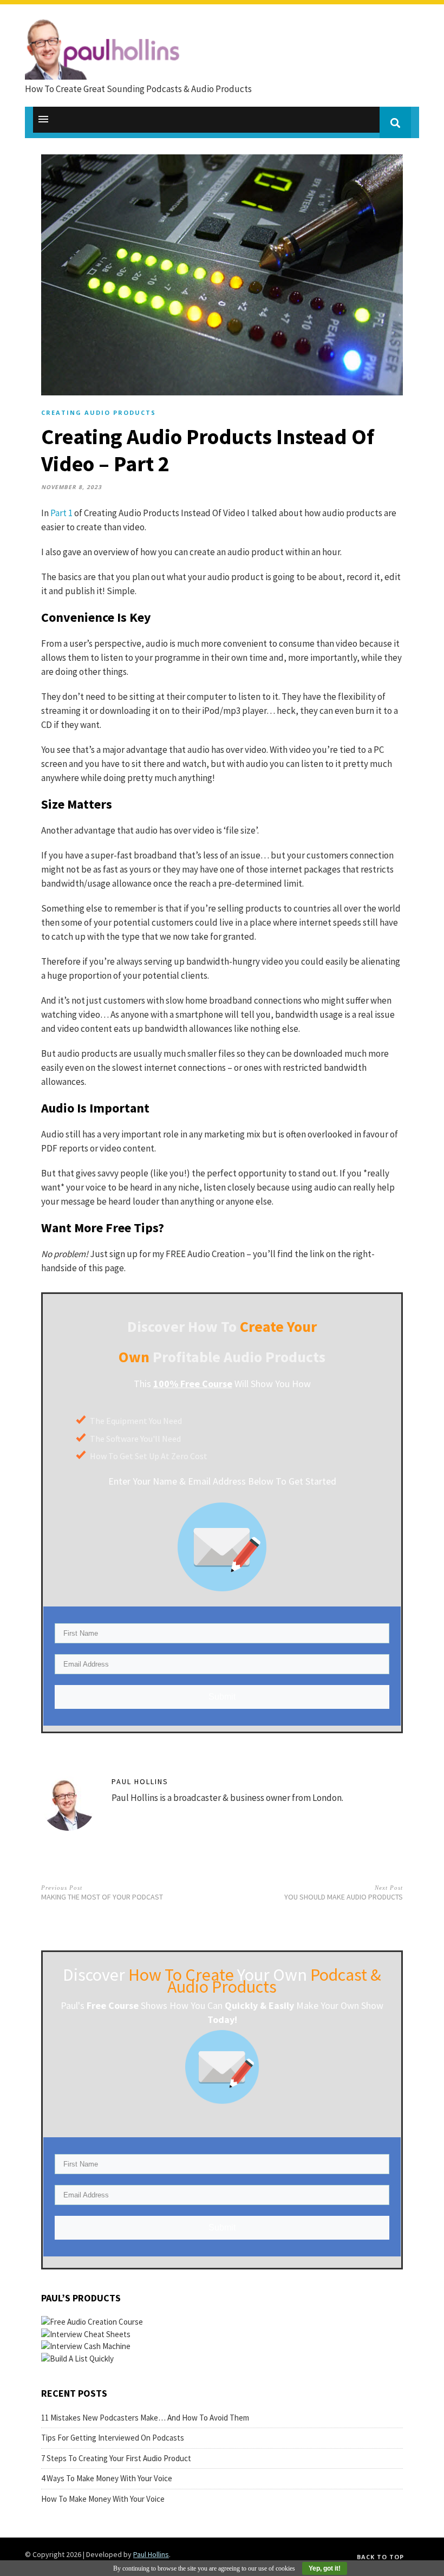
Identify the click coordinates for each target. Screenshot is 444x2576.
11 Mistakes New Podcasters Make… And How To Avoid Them (145, 2418)
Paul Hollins (140, 1781)
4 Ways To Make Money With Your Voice (107, 2478)
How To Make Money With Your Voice (103, 2499)
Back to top (380, 2557)
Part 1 (61, 513)
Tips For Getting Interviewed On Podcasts (113, 2438)
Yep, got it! (325, 2568)
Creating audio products (99, 412)
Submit (222, 1697)
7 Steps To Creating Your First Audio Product (116, 2458)
